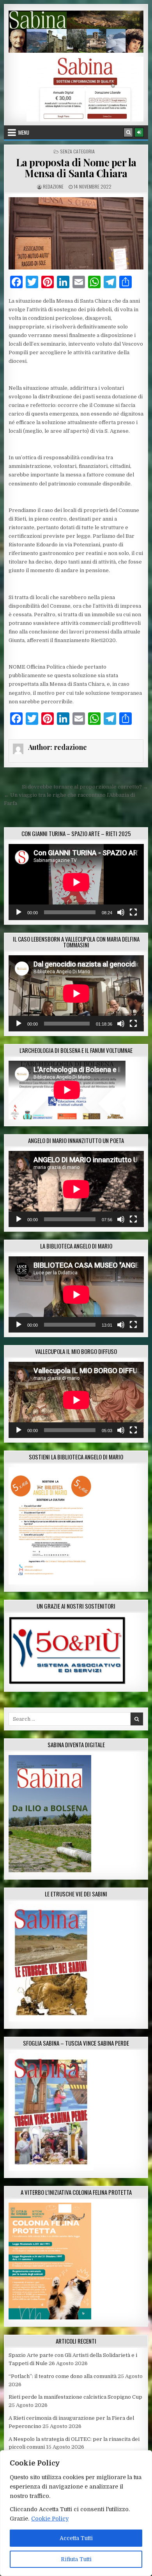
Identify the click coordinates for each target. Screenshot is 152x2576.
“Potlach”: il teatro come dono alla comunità (63, 2376)
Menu (24, 132)
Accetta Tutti (76, 2538)
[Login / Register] (139, 132)
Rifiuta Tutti (76, 2559)
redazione (53, 186)
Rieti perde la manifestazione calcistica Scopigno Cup (75, 2397)
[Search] (128, 132)
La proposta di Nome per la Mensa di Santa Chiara (76, 168)
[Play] (19, 912)
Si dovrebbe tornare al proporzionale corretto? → (85, 787)
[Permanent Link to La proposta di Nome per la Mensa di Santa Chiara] (76, 233)
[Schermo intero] (133, 912)
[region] (76, 2513)
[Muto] (121, 912)
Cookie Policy (50, 2519)
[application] (76, 882)
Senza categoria (77, 151)
